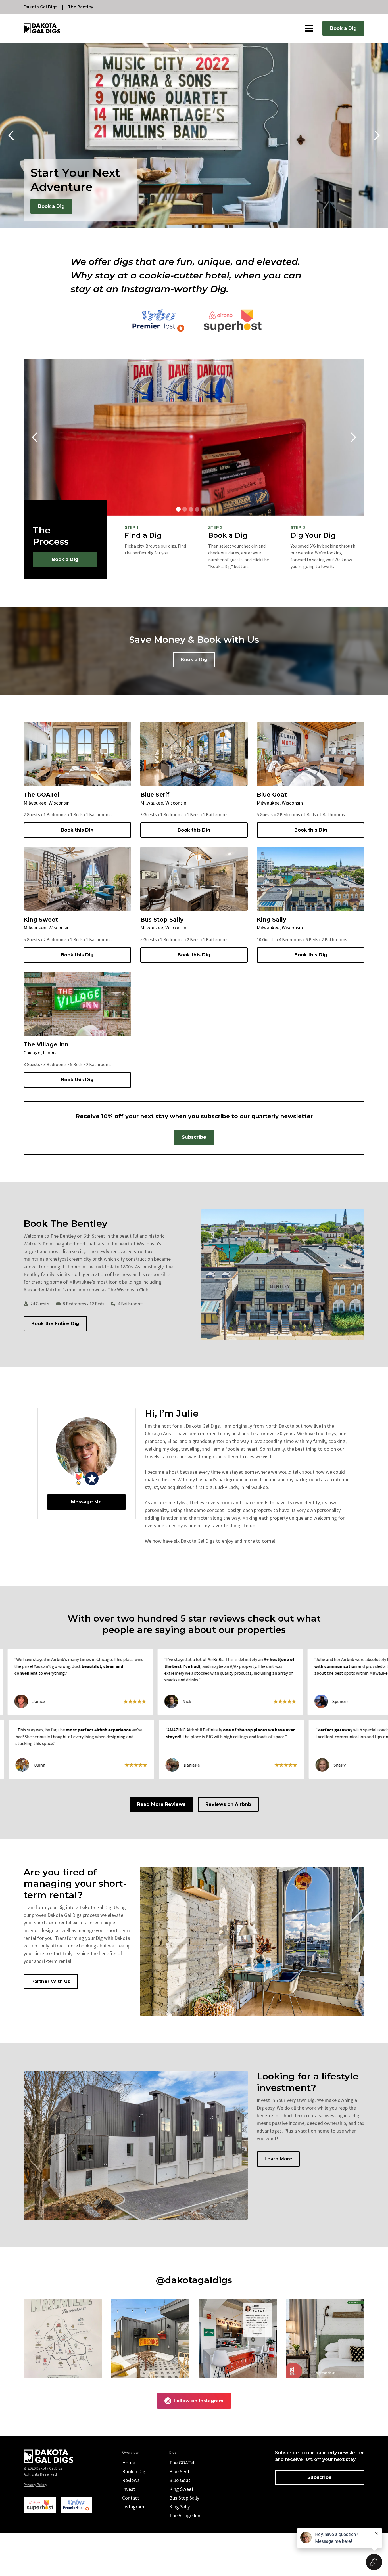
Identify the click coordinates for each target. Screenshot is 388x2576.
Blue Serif (180, 2471)
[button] (309, 28)
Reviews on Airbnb (228, 1804)
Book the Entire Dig (55, 1324)
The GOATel (182, 2463)
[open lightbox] (63, 2339)
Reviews (131, 2480)
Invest (129, 2489)
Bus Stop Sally (184, 2498)
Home (129, 2463)
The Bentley (81, 7)
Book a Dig (343, 28)
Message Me (86, 1502)
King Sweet (181, 2489)
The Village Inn (185, 2515)
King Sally (180, 2507)
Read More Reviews (161, 1804)
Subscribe (194, 1137)
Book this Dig (77, 830)
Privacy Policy (35, 2485)
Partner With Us (51, 1981)
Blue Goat (180, 2480)
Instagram (133, 2507)
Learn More (278, 2159)
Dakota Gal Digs (40, 7)
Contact (131, 2498)
